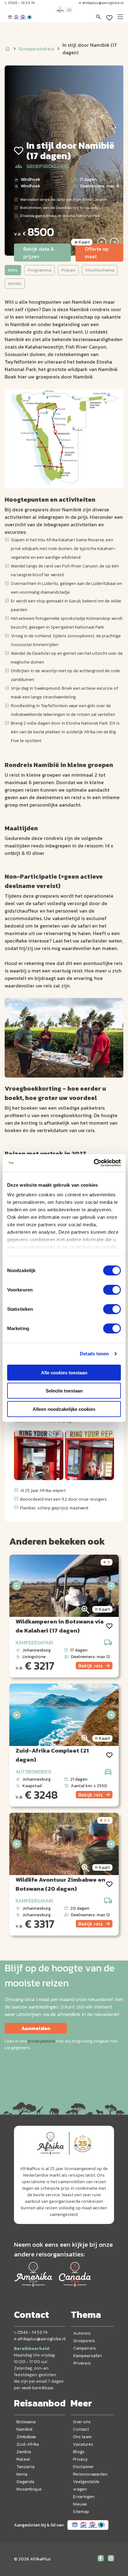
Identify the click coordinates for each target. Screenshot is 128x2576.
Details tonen (94, 1354)
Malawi (23, 2459)
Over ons (82, 2422)
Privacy (80, 2459)
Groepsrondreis (36, 49)
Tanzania (25, 2467)
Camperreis (85, 2348)
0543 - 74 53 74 (21, 3)
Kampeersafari (88, 2356)
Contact (81, 2429)
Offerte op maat (97, 253)
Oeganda (25, 2482)
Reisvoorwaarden (90, 2474)
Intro (13, 270)
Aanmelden (36, 2028)
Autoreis (82, 2333)
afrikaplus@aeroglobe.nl (103, 3)
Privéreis (82, 2363)
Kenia (22, 2474)
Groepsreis (84, 2341)
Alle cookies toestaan (64, 1372)
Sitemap (81, 2512)
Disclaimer (83, 2467)
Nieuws (80, 2504)
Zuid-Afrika (28, 2444)
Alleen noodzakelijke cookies (64, 1409)
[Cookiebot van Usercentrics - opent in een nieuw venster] (94, 1163)
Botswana (26, 2422)
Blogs (79, 2452)
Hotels (15, 284)
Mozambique (29, 2489)
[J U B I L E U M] (64, 16)
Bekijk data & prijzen (39, 253)
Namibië (25, 2429)
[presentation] (17, 1586)
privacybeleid (41, 2041)
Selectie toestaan (64, 1391)
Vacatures (83, 2444)
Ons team (82, 2437)
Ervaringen (84, 2497)
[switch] (112, 1290)
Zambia (24, 2452)
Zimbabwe (26, 2437)
